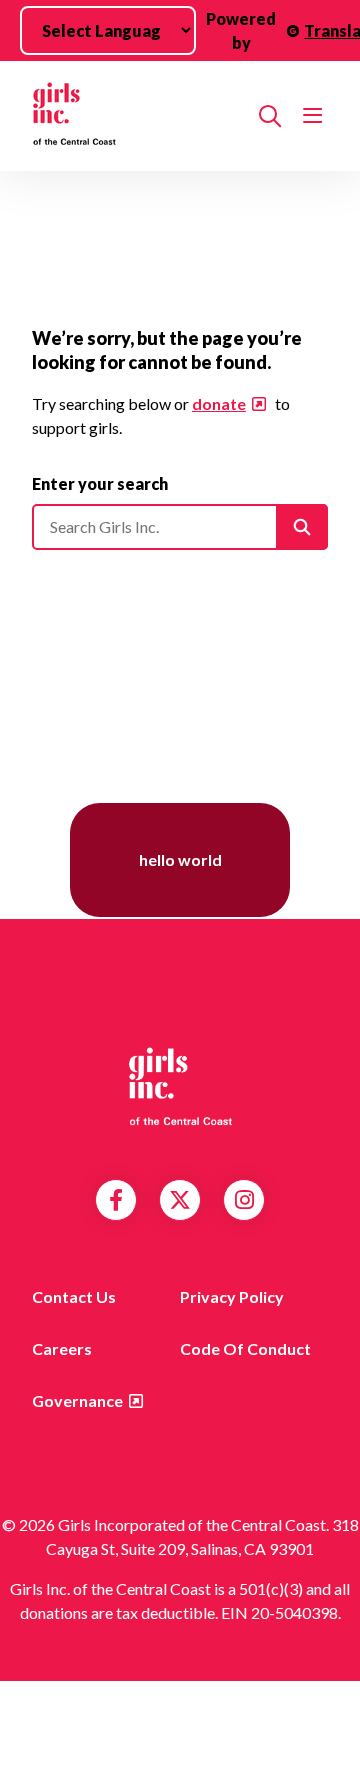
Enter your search (100, 483)
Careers (62, 1348)
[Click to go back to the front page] (137, 116)
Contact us (74, 1296)
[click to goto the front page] (180, 1085)
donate (219, 403)
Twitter (180, 1200)
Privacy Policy (232, 1296)
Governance (77, 1400)
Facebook (116, 1200)
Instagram (244, 1200)
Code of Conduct (245, 1348)
